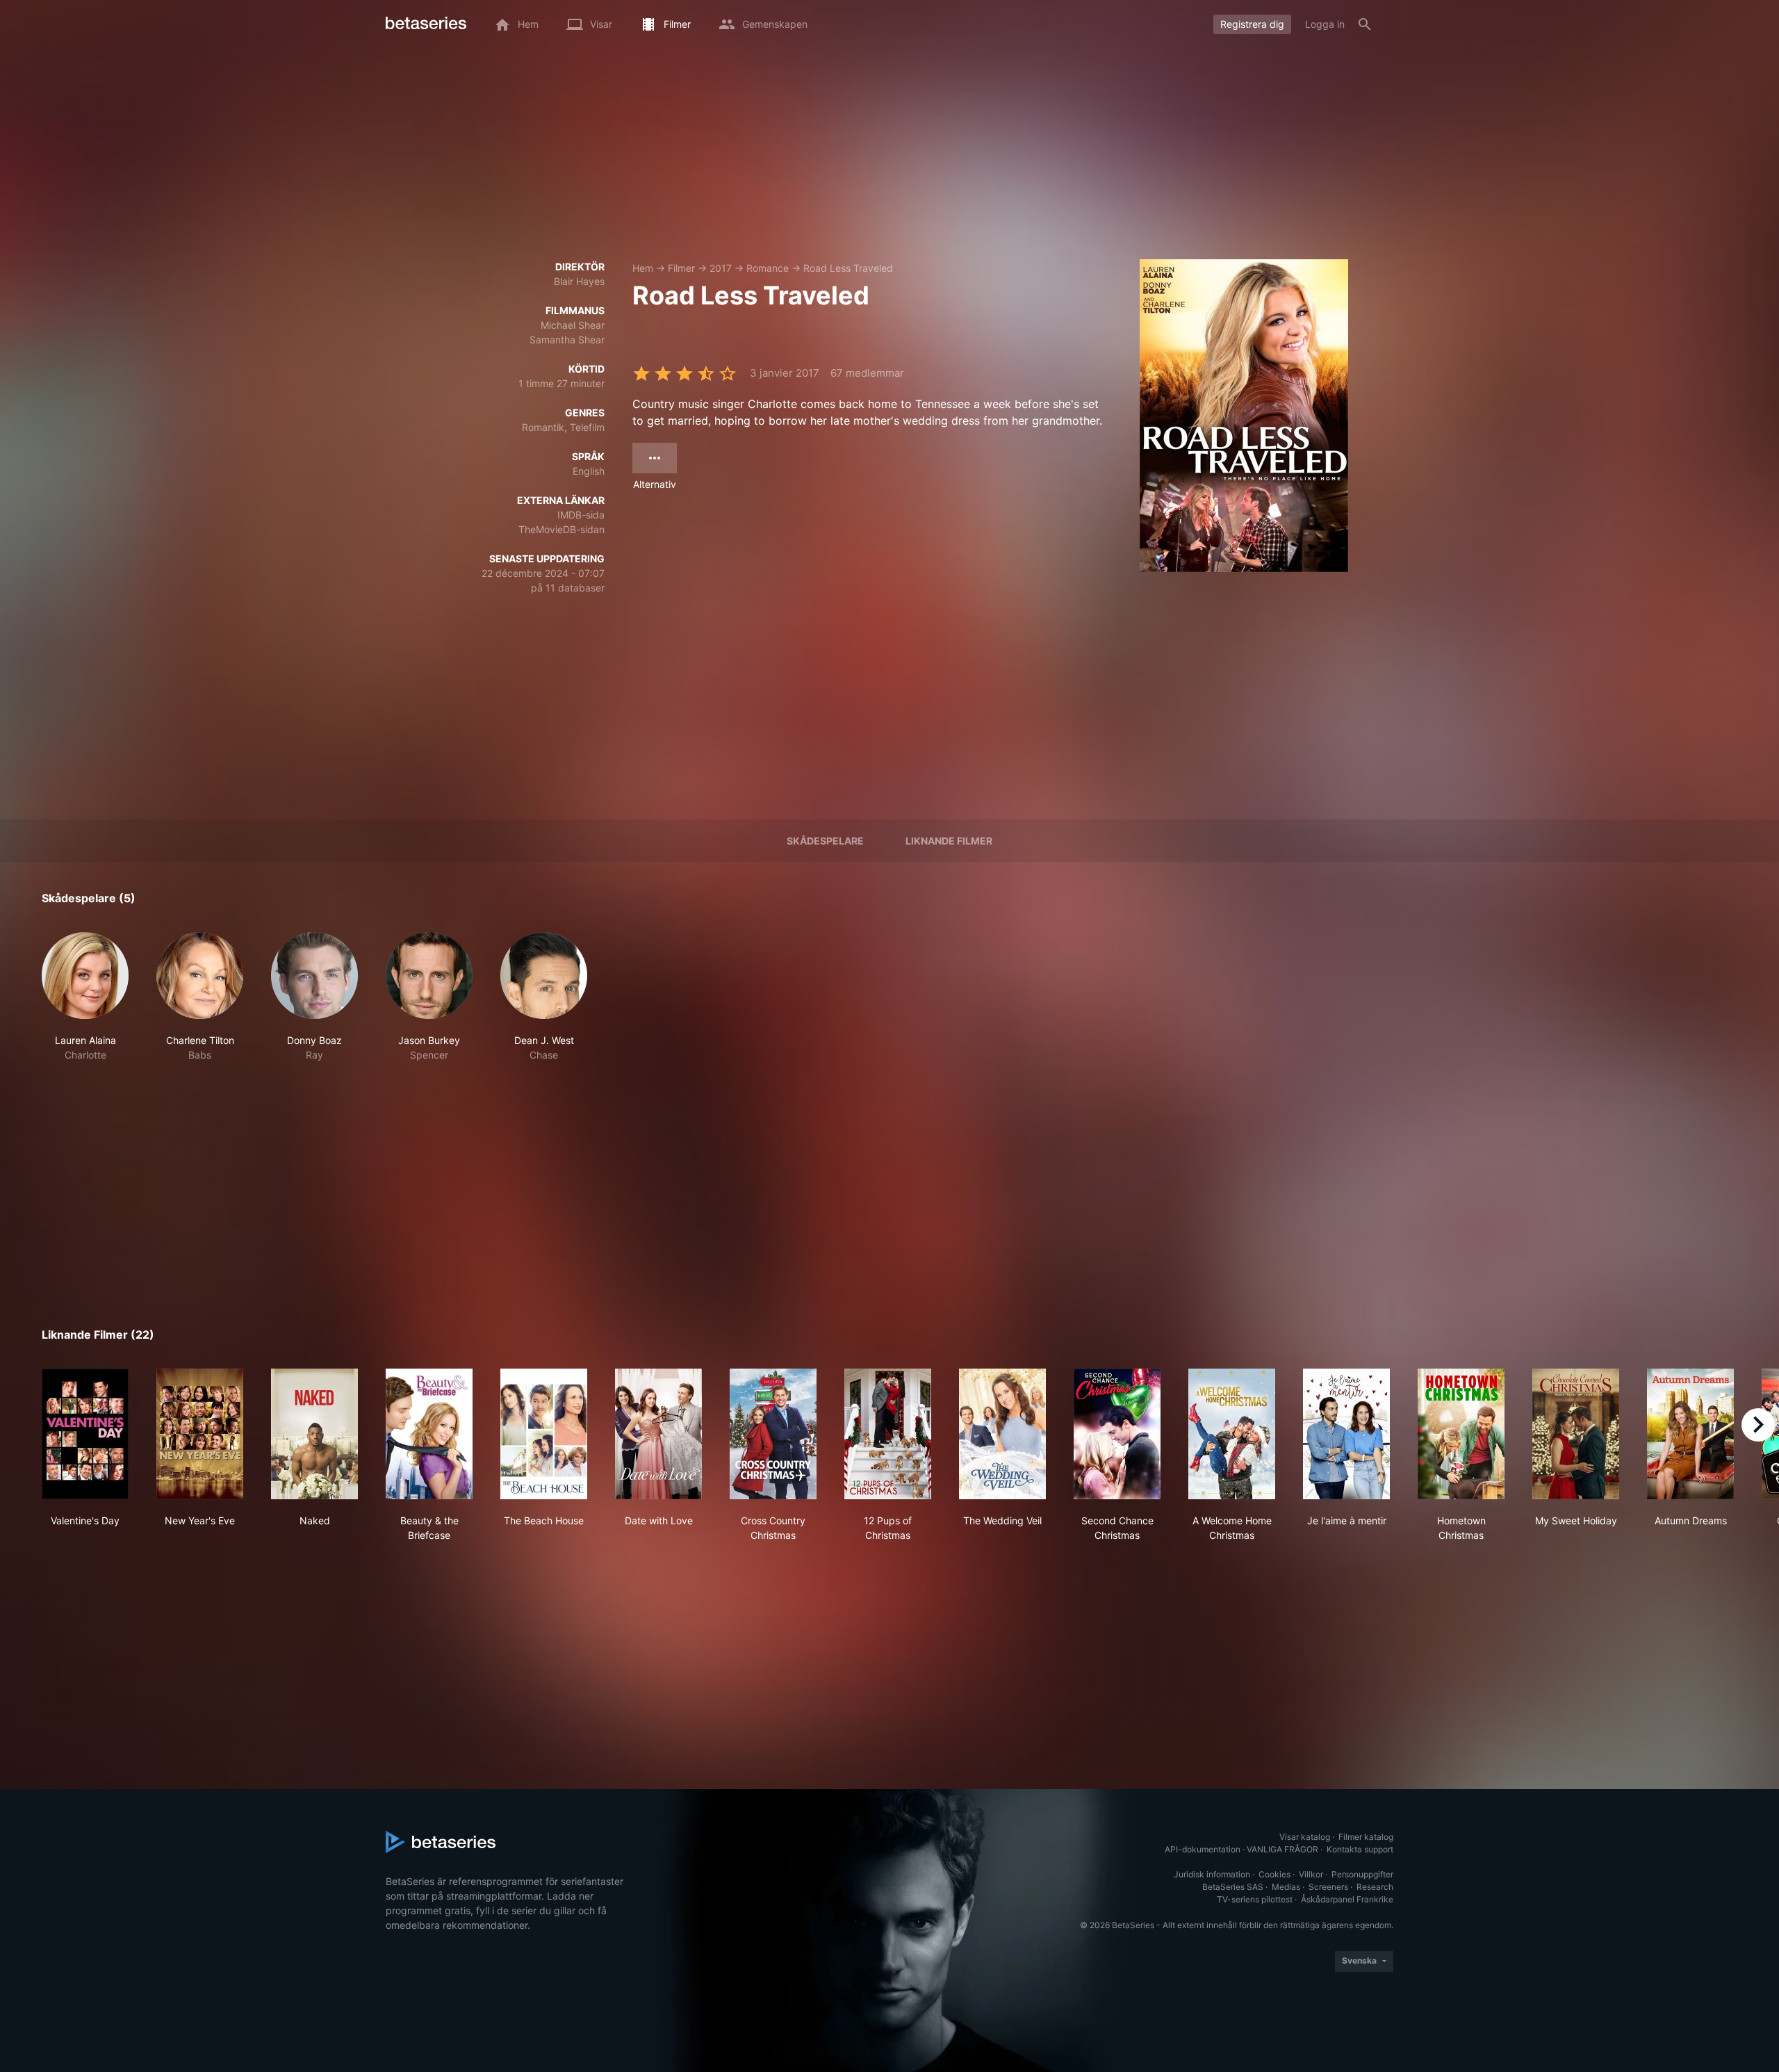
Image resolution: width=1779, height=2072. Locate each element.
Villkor (1311, 1874)
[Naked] (314, 1434)
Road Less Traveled (848, 268)
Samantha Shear (567, 340)
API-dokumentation (1203, 1849)
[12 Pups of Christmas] (888, 1434)
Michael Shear (573, 325)
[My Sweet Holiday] (1576, 1434)
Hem (643, 268)
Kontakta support (1360, 1849)
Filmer (681, 268)
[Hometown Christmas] (1461, 1434)
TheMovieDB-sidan (561, 529)
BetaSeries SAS (1233, 1887)
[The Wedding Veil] (1002, 1434)
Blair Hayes (579, 281)
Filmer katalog (1366, 1837)
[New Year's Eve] (200, 1434)
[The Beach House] (544, 1434)
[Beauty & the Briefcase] (429, 1434)
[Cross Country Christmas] (773, 1434)
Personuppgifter (1362, 1874)
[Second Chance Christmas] (1117, 1434)
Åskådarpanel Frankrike (1347, 1899)
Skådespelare (825, 841)
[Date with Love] (658, 1434)
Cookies (1274, 1874)
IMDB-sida (581, 515)
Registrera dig (1252, 24)
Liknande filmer (949, 841)
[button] (85, 997)
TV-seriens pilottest (1255, 1899)
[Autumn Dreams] (1690, 1434)
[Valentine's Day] (85, 1434)
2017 (721, 268)
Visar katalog (1305, 1837)
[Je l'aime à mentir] (1346, 1434)
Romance (768, 268)
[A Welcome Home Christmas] (1232, 1434)
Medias (1286, 1887)
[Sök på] (1365, 24)
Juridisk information (1212, 1874)
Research (1375, 1887)
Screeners (1328, 1887)
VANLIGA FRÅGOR (1282, 1849)
